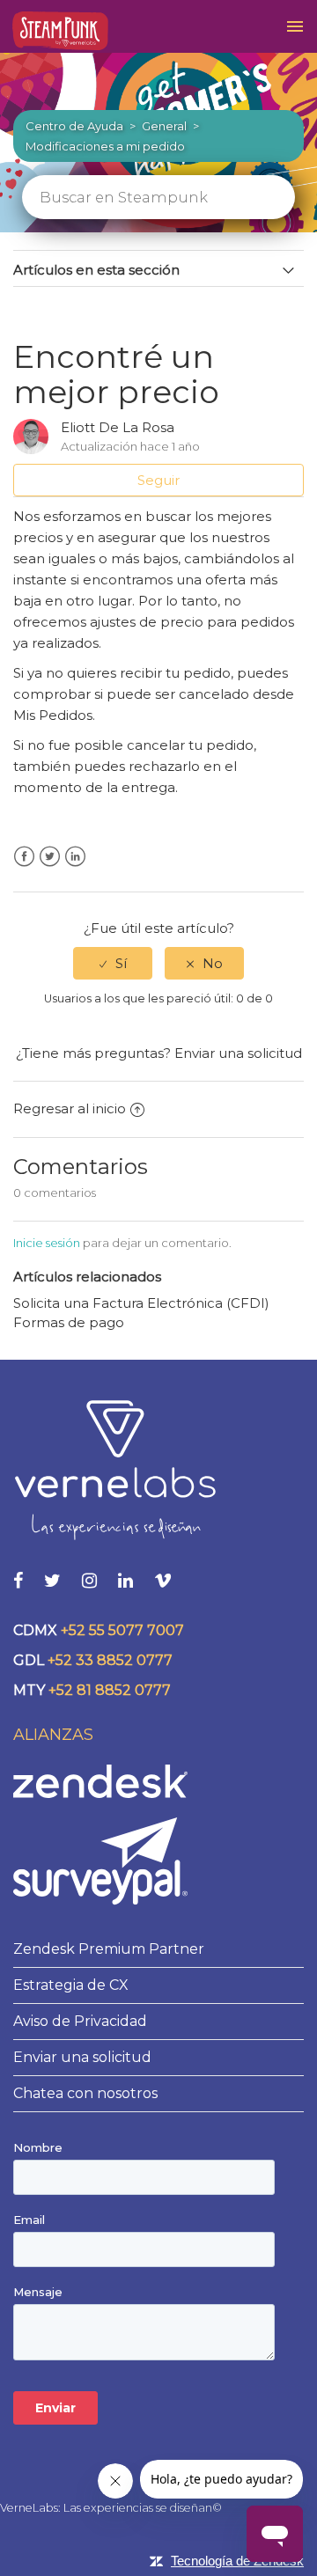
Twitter (50, 857)
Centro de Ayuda (74, 126)
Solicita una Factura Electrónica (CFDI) (141, 1303)
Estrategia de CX (71, 1985)
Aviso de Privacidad (80, 2021)
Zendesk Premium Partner (109, 1949)
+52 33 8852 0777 (110, 1660)
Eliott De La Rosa (118, 427)
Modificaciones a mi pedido (105, 146)
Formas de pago (69, 1322)
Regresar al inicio (70, 1108)
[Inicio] (60, 31)
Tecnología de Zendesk (237, 2561)
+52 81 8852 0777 (110, 1690)
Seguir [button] (158, 480)
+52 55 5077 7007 (122, 1630)
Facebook (24, 857)
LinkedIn (75, 857)
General (164, 126)
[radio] (113, 963)
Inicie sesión (47, 1243)
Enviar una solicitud (238, 1053)
